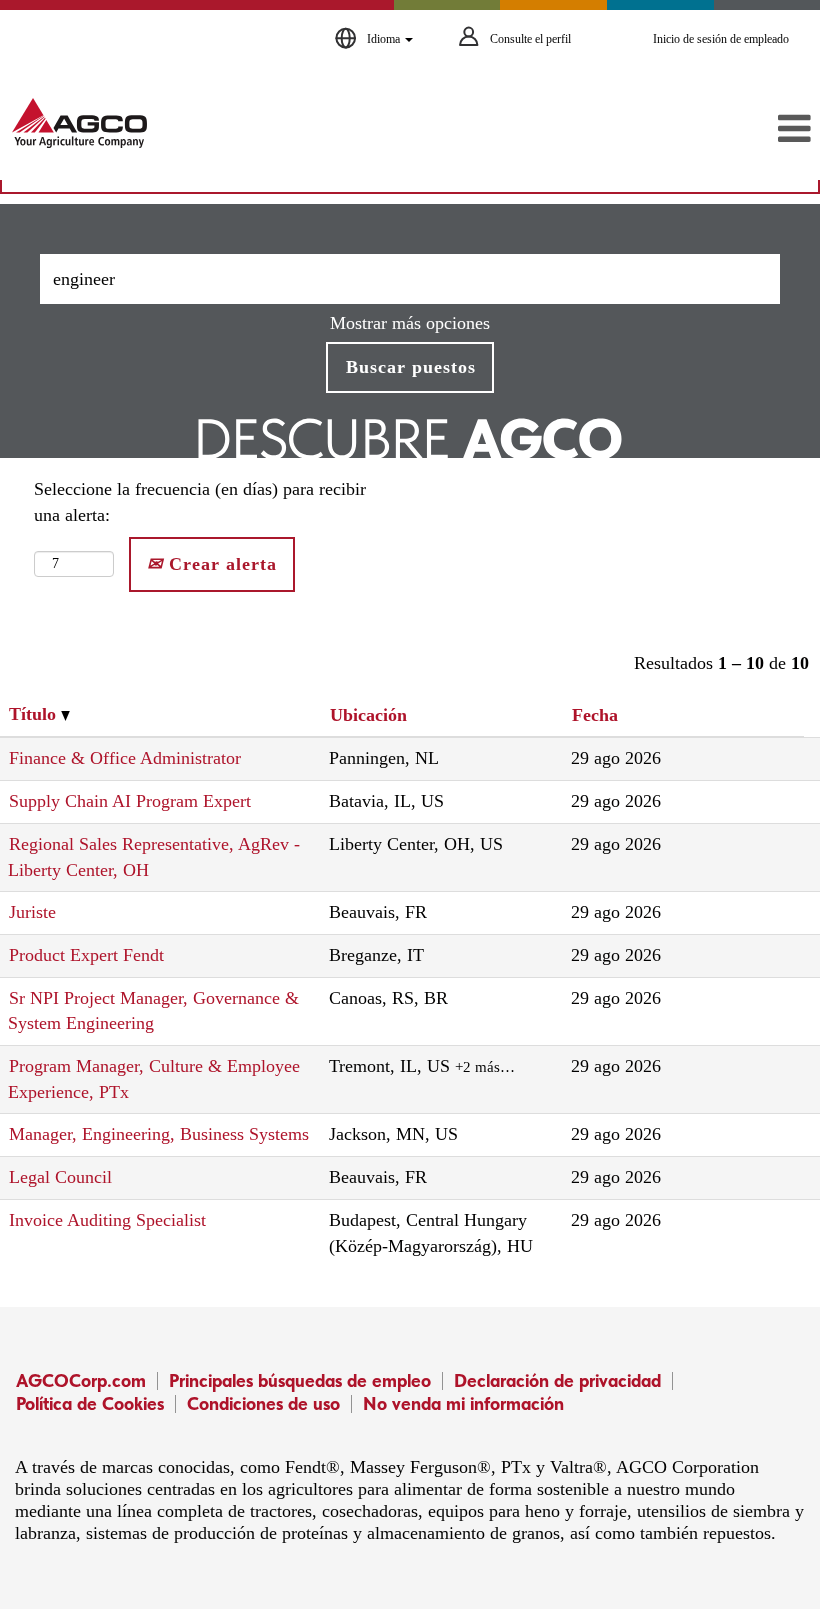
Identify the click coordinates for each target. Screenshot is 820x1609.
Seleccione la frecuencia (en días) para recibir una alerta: (200, 502)
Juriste (32, 912)
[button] (683, 130)
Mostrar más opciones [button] (410, 323)
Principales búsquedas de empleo (300, 1380)
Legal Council (60, 1177)
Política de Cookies (90, 1403)
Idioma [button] (385, 39)
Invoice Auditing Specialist (107, 1220)
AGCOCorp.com (81, 1380)
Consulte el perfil (530, 39)
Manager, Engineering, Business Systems (159, 1134)
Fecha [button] (595, 715)
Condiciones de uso (263, 1403)
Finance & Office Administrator (125, 758)
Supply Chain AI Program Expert (130, 801)
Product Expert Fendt (86, 955)
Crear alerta (220, 564)
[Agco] (79, 123)
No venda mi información (463, 1403)
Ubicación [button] (368, 715)
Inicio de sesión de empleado (721, 39)
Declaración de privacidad (557, 1380)
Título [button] (35, 714)
